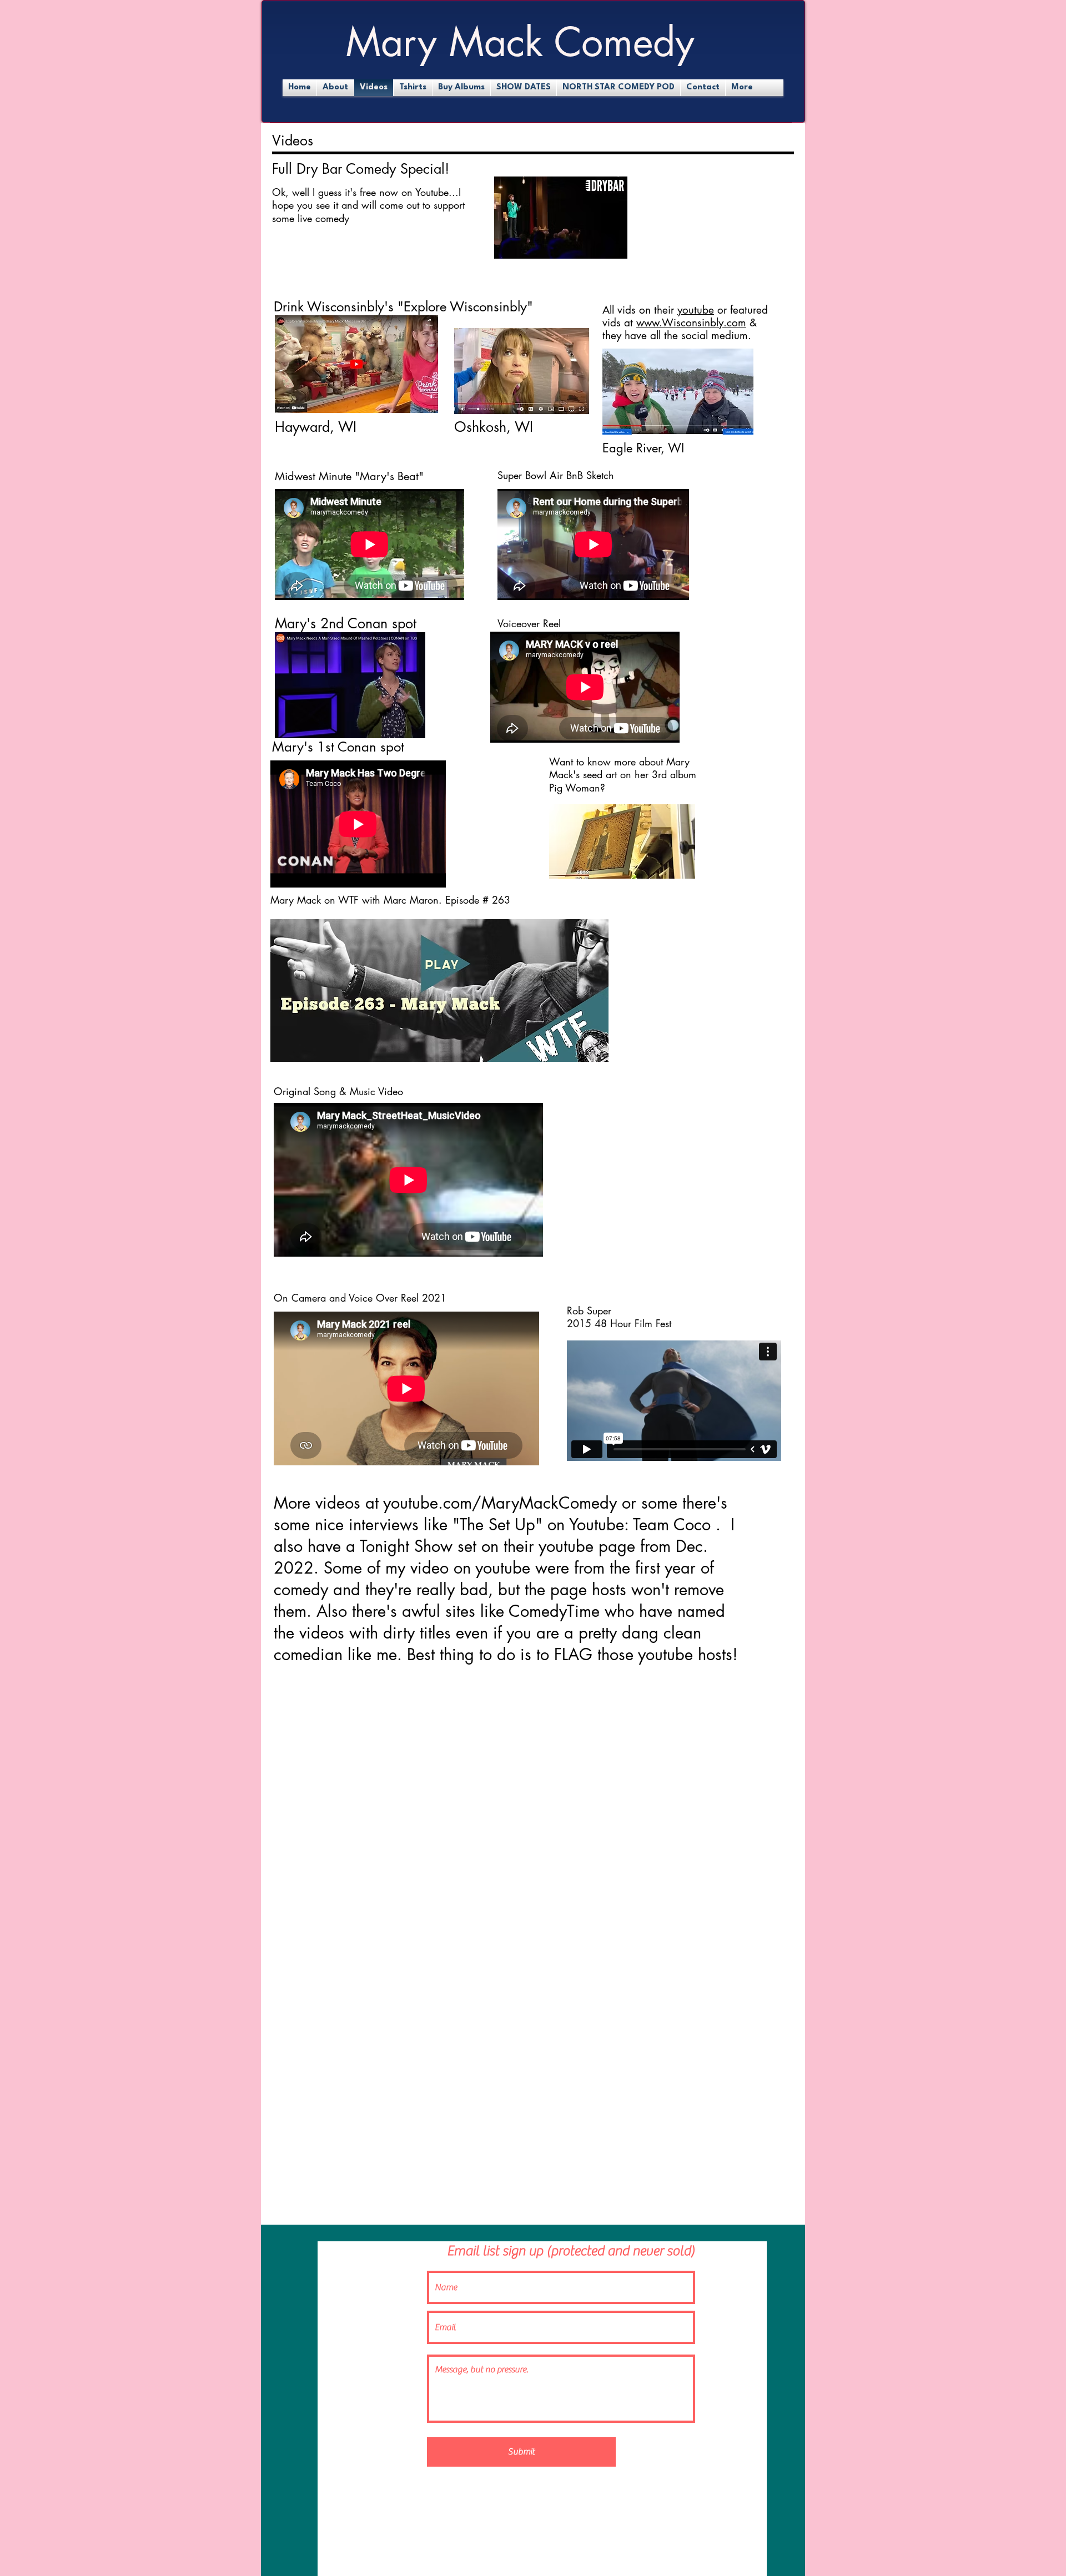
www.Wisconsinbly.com (691, 323)
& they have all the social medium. (680, 329)
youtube (696, 310)
